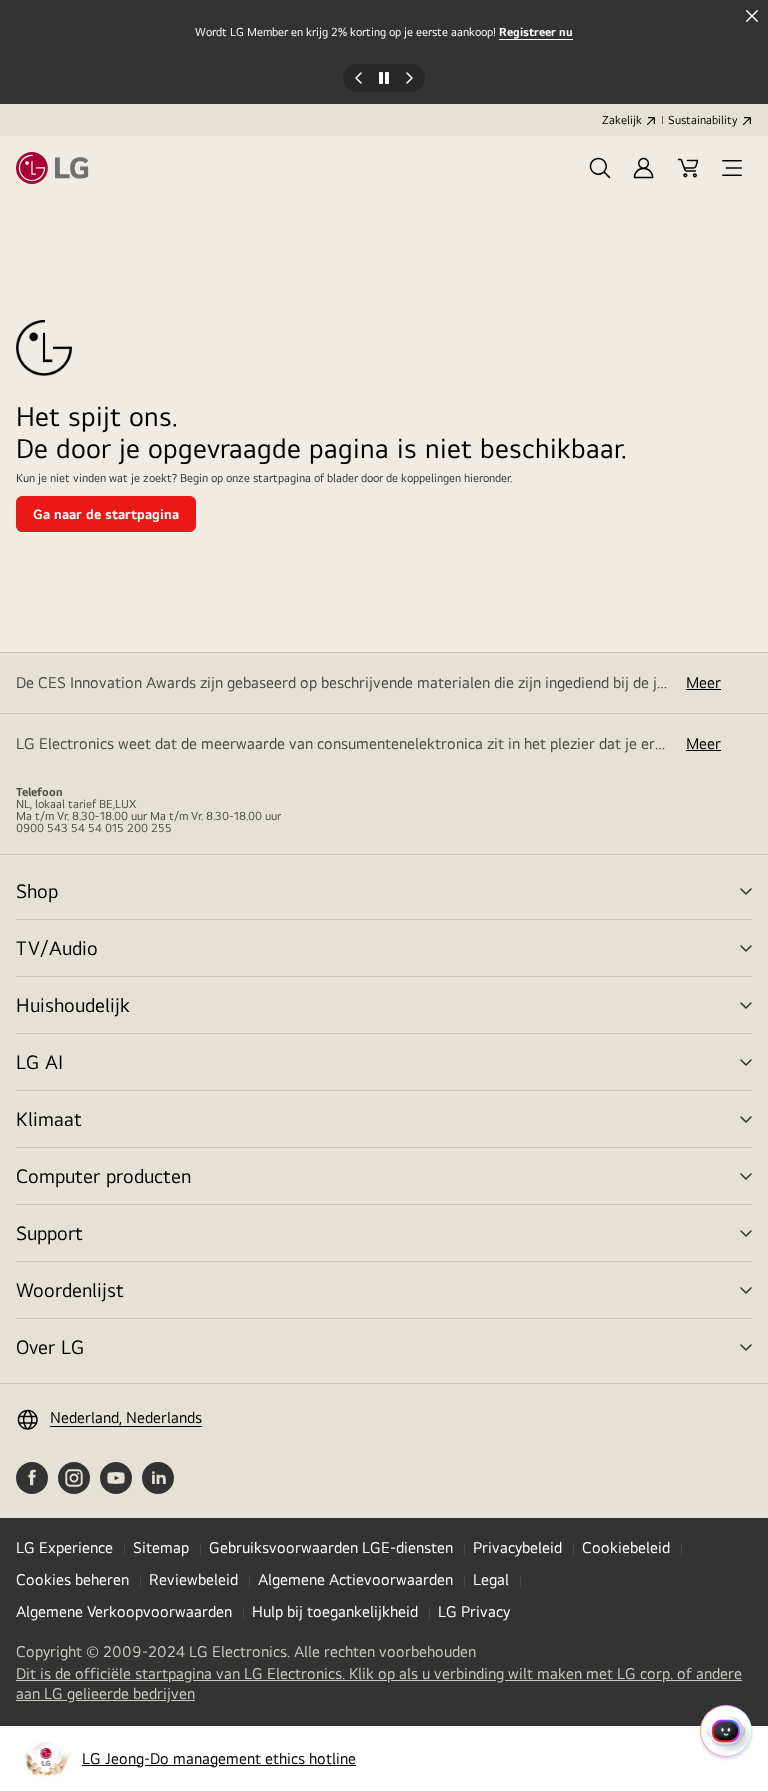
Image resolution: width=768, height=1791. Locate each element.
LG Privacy (474, 1611)
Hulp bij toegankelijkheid (335, 1611)
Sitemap (161, 1547)
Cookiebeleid (626, 1547)
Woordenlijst (70, 1289)
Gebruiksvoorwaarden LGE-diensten (331, 1547)
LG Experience (64, 1547)
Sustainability (703, 120)
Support (49, 1232)
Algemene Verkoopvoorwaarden (124, 1611)
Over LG (50, 1346)
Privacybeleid (517, 1547)
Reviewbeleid (193, 1579)
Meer (703, 682)
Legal (491, 1579)
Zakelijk (622, 120)
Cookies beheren (72, 1579)
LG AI (39, 1061)
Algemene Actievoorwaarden (355, 1579)
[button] (600, 168)
